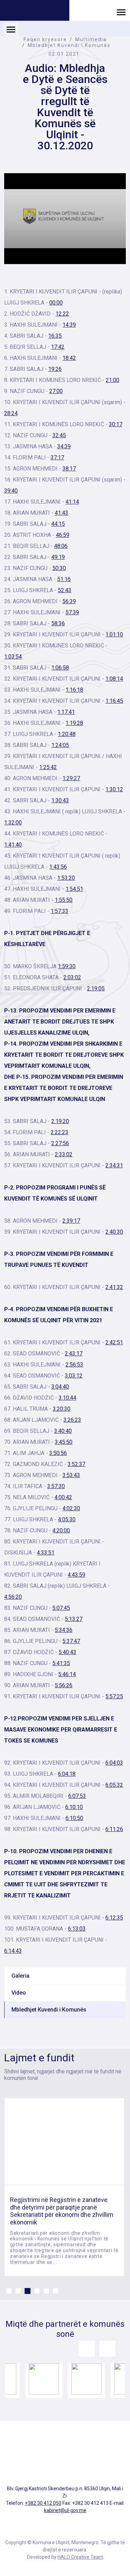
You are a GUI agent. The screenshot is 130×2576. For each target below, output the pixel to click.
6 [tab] (56, 2291)
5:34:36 (64, 1630)
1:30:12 (114, 789)
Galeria (20, 1976)
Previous (87, 2349)
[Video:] (65, 219)
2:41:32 (114, 1287)
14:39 (69, 325)
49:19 (58, 557)
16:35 (55, 336)
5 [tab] (46, 2291)
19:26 (55, 369)
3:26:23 (72, 1420)
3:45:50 (64, 1442)
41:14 (72, 502)
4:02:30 (71, 1508)
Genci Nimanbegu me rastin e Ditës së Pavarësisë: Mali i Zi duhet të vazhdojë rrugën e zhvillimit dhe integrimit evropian (63, 2211)
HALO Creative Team (80, 2557)
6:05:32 (114, 1785)
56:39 (69, 601)
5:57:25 (114, 1696)
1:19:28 (74, 723)
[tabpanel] (64, 2187)
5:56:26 (64, 1685)
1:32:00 (13, 823)
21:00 (112, 380)
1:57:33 (59, 911)
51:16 (64, 579)
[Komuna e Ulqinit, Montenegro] (35, 11)
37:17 (57, 458)
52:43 (65, 590)
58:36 (58, 623)
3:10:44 (67, 1398)
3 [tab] (28, 2291)
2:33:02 (64, 1154)
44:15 (58, 524)
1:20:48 (67, 734)
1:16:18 (74, 690)
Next (107, 2349)
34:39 (64, 446)
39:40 (11, 491)
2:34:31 (114, 1165)
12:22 (62, 314)
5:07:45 (61, 1608)
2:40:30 (114, 1232)
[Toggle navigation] (121, 12)
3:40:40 (63, 1431)
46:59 (63, 535)
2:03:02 (72, 977)
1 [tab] (9, 2291)
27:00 (56, 391)
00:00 (56, 303)
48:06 (61, 546)
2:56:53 (74, 1365)
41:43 (62, 513)
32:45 (59, 435)
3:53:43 (71, 1475)
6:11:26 (114, 1829)
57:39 (72, 612)
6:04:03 (114, 1763)
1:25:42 (48, 767)
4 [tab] (37, 2291)
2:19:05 (96, 988)
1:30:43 (60, 800)
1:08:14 (114, 679)
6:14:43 (13, 1951)
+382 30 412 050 (43, 2503)
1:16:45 (114, 701)
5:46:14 (67, 1674)
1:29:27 (71, 778)
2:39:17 (71, 1221)
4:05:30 (67, 1519)
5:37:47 (71, 1641)
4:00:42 (63, 1497)
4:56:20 (13, 1597)
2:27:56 (60, 1143)
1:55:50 (64, 900)
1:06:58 (60, 668)
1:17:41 (66, 712)
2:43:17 (74, 1354)
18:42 (69, 358)
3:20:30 (62, 1409)
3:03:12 (74, 1376)
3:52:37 (76, 1464)
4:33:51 (46, 1553)
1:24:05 (60, 745)
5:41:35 (61, 1663)
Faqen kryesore (45, 39)
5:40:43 (67, 1652)
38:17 (69, 469)
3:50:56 (58, 1453)
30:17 (116, 424)
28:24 (11, 413)
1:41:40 (13, 845)
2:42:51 (114, 1342)
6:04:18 (67, 1774)
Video (19, 1993)
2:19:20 (60, 1121)
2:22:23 (59, 1132)
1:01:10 (114, 634)
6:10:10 (74, 1807)
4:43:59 (76, 1575)
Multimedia (91, 39)
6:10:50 (74, 1818)
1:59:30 (67, 966)
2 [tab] (18, 2291)
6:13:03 (77, 1929)
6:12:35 (114, 1918)
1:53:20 (66, 878)
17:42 (58, 347)
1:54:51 (74, 889)
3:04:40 (60, 1387)
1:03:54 (13, 657)
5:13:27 (74, 1619)
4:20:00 (61, 1530)
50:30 (59, 568)
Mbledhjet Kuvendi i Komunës (69, 45)
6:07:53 (77, 1796)
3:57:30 (56, 1486)
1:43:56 (58, 867)
